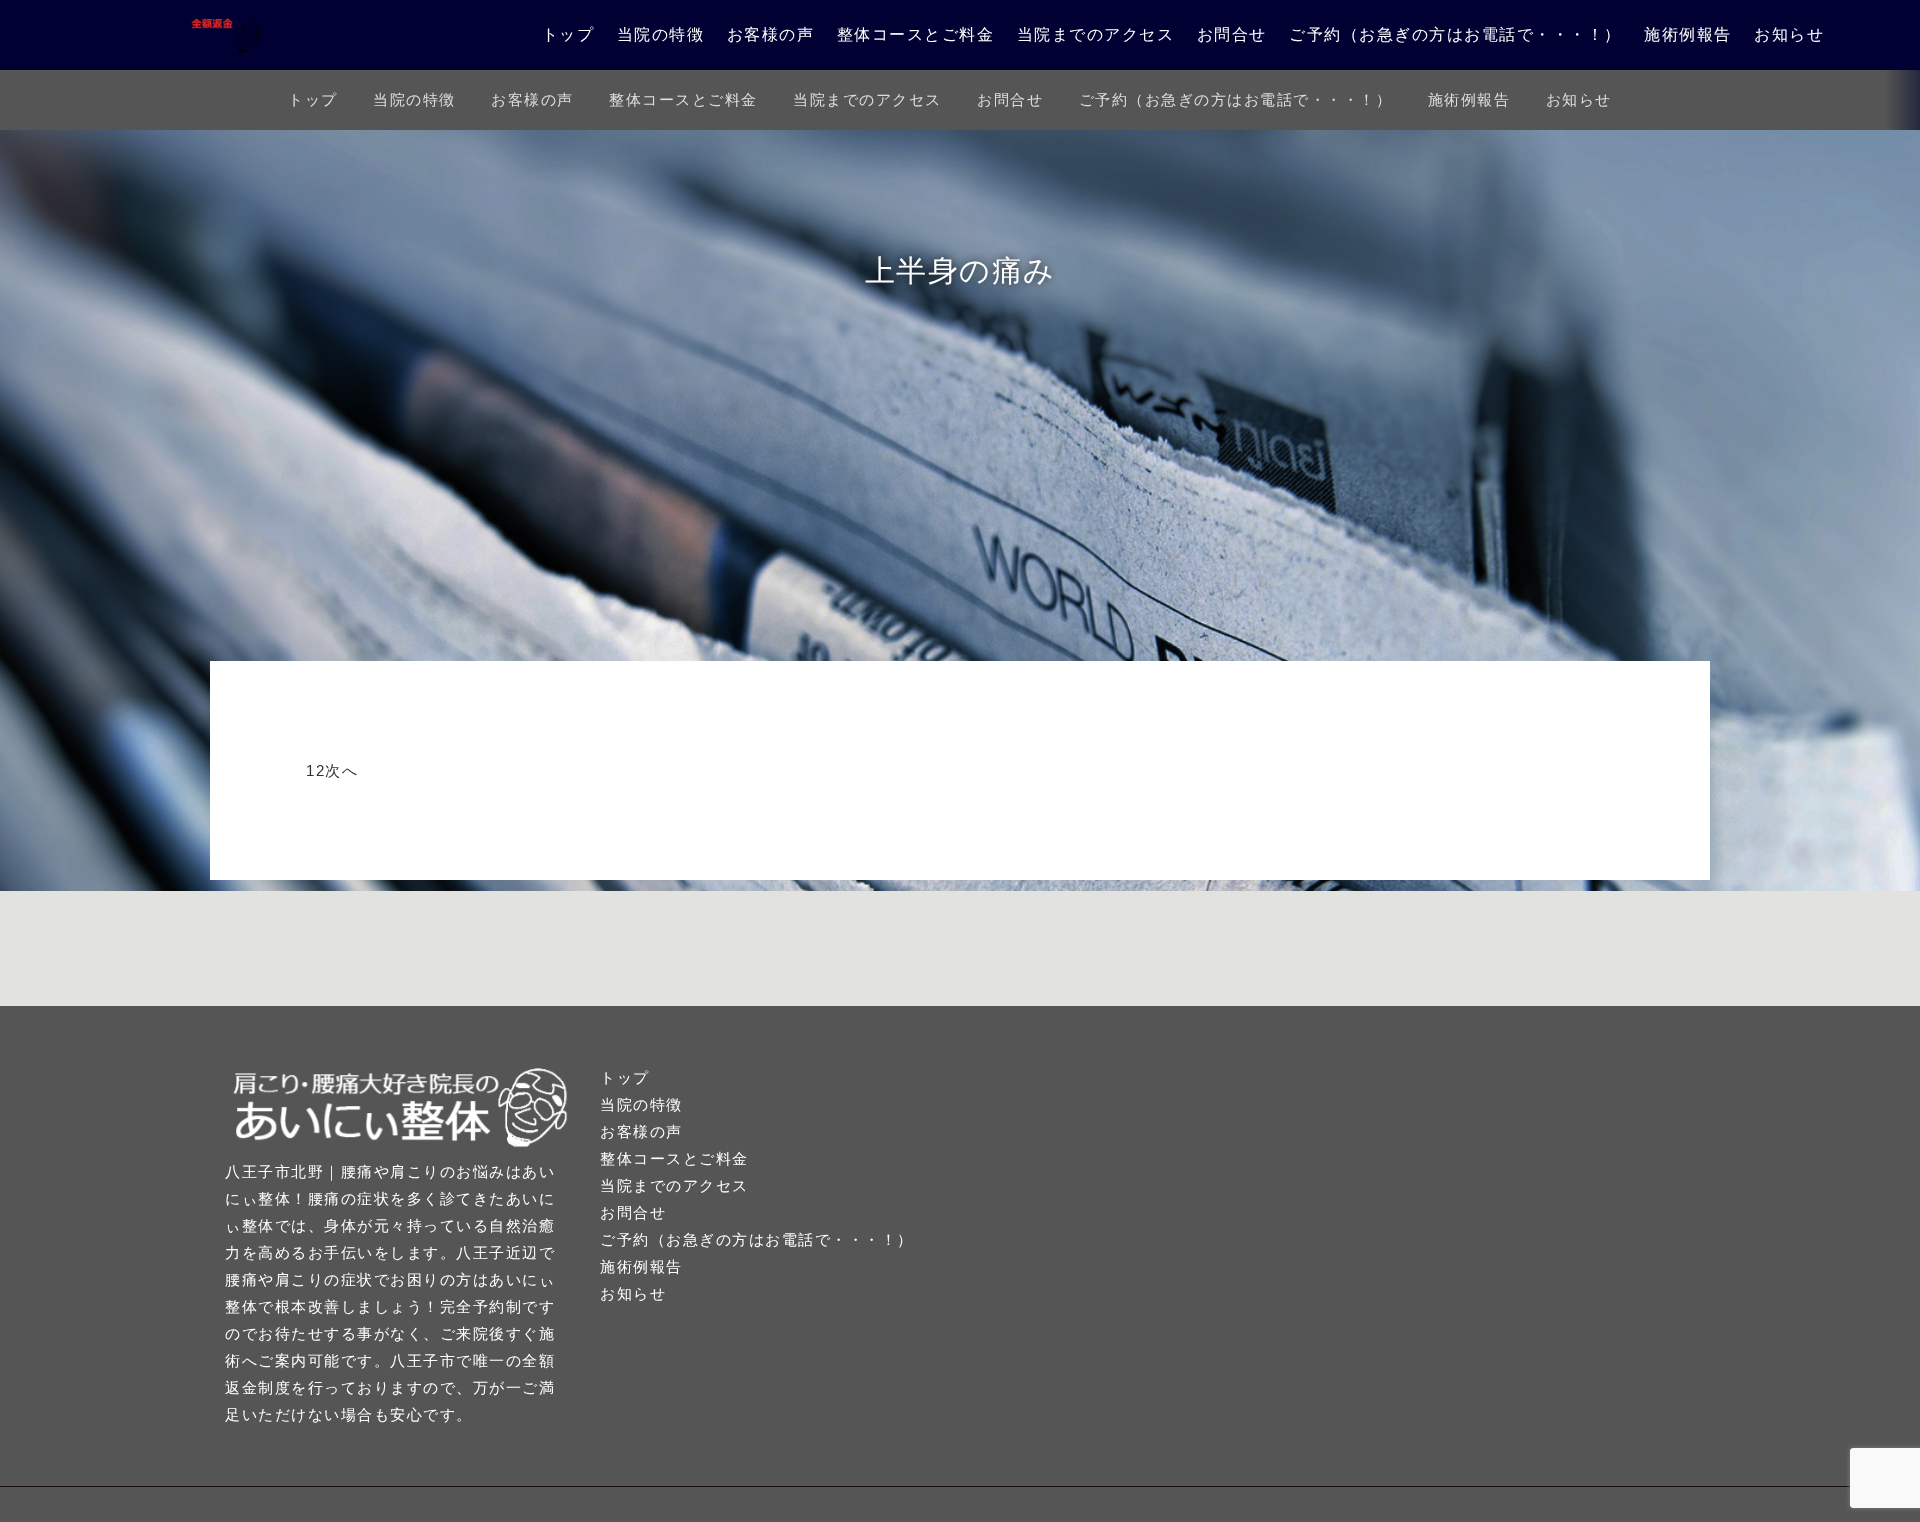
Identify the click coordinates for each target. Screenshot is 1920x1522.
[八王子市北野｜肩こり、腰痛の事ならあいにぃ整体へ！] (180, 35)
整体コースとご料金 (916, 34)
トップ (568, 34)
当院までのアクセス (1096, 34)
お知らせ (1789, 34)
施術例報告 (1688, 34)
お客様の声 (771, 34)
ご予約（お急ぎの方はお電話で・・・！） (1455, 34)
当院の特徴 (661, 34)
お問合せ (1232, 34)
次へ (341, 770)
